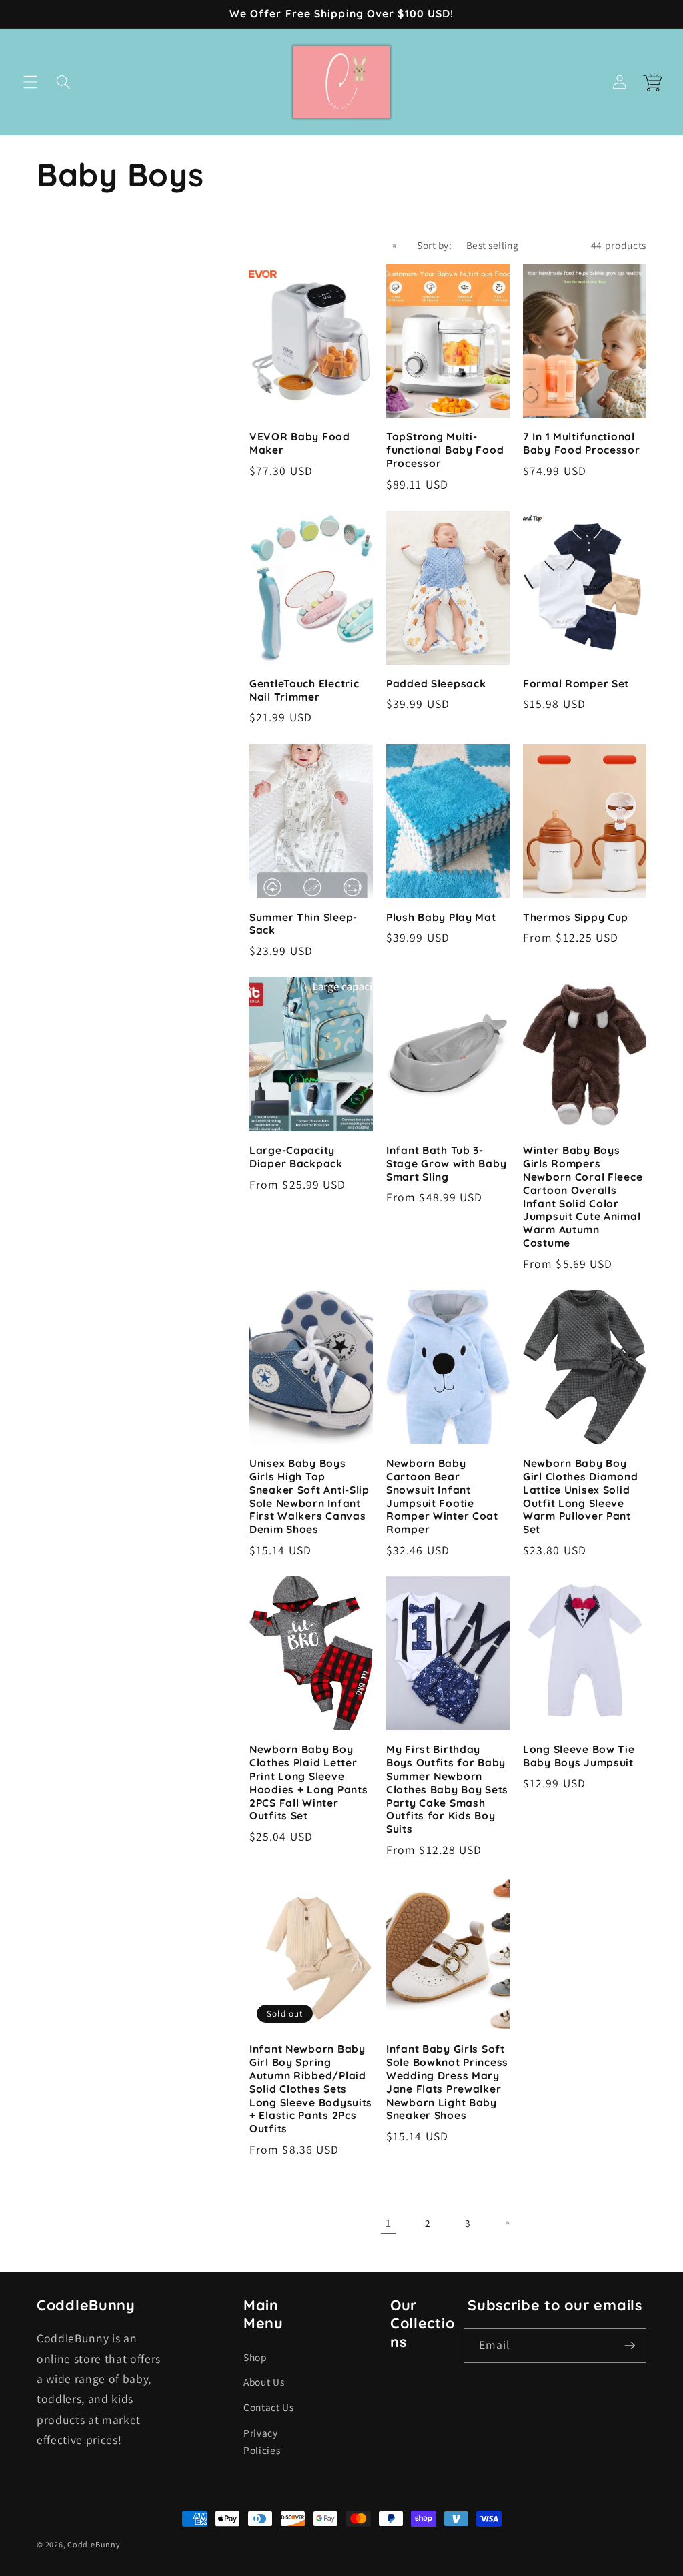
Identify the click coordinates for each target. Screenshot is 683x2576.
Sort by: (434, 245)
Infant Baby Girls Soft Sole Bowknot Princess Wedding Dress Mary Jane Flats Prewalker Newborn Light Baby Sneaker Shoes (447, 2082)
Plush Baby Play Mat (441, 917)
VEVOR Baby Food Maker (300, 443)
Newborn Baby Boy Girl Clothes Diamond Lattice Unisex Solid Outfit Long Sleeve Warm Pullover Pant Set (580, 1496)
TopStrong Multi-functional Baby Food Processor (445, 450)
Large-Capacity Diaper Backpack (296, 1157)
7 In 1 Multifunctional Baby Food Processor (582, 443)
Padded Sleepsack (436, 684)
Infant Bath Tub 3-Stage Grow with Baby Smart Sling (446, 1164)
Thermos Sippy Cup (576, 917)
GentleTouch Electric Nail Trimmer (304, 690)
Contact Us (269, 2407)
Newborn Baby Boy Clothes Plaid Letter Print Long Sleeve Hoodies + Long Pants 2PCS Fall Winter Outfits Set (308, 1783)
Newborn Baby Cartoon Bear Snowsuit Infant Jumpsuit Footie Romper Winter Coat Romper (442, 1496)
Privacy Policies (262, 2442)
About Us (264, 2382)
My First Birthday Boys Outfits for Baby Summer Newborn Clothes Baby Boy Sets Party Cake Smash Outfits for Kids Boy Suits (447, 1789)
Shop (255, 2357)
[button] (31, 82)
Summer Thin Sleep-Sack (303, 924)
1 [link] (389, 2223)
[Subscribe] (630, 2346)
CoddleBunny (94, 2544)
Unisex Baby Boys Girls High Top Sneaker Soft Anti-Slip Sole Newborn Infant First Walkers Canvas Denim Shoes (309, 1496)
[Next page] (507, 2223)
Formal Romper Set (576, 684)
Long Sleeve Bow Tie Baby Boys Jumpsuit (579, 1756)
